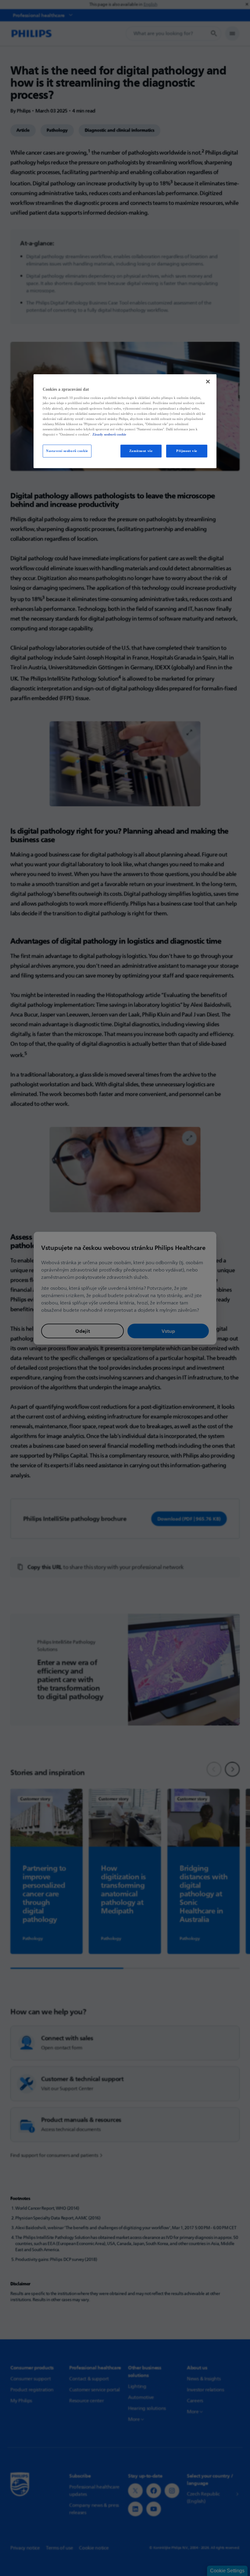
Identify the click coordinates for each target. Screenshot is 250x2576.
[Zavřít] (208, 382)
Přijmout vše (187, 451)
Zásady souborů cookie (109, 434)
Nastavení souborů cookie (67, 451)
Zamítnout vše (141, 451)
